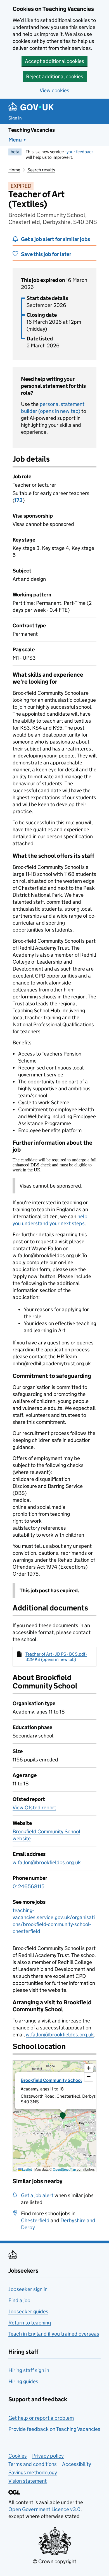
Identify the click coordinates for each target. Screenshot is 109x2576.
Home (14, 170)
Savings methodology (33, 2473)
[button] (63, 2116)
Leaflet (27, 2169)
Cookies (18, 2456)
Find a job (19, 2300)
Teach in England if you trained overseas (54, 2334)
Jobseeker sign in (28, 2289)
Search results (41, 170)
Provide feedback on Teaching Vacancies (54, 2429)
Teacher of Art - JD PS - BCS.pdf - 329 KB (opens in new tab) (56, 1657)
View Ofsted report (34, 1808)
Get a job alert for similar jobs (55, 239)
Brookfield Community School (51, 2080)
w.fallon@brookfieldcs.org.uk (47, 1862)
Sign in (15, 118)
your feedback (80, 152)
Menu (15, 140)
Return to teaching (30, 2323)
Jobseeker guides (28, 2311)
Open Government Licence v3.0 (44, 2509)
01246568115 (29, 1886)
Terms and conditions (33, 2464)
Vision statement (28, 2481)
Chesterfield (35, 2220)
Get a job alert (37, 2195)
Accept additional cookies (54, 61)
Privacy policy (48, 2456)
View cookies (54, 90)
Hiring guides (23, 2381)
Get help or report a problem (41, 2418)
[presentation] (54, 2116)
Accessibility (77, 2464)
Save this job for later (46, 254)
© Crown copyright (54, 2561)
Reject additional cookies (55, 76)
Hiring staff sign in (29, 2370)
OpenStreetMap (64, 2169)
